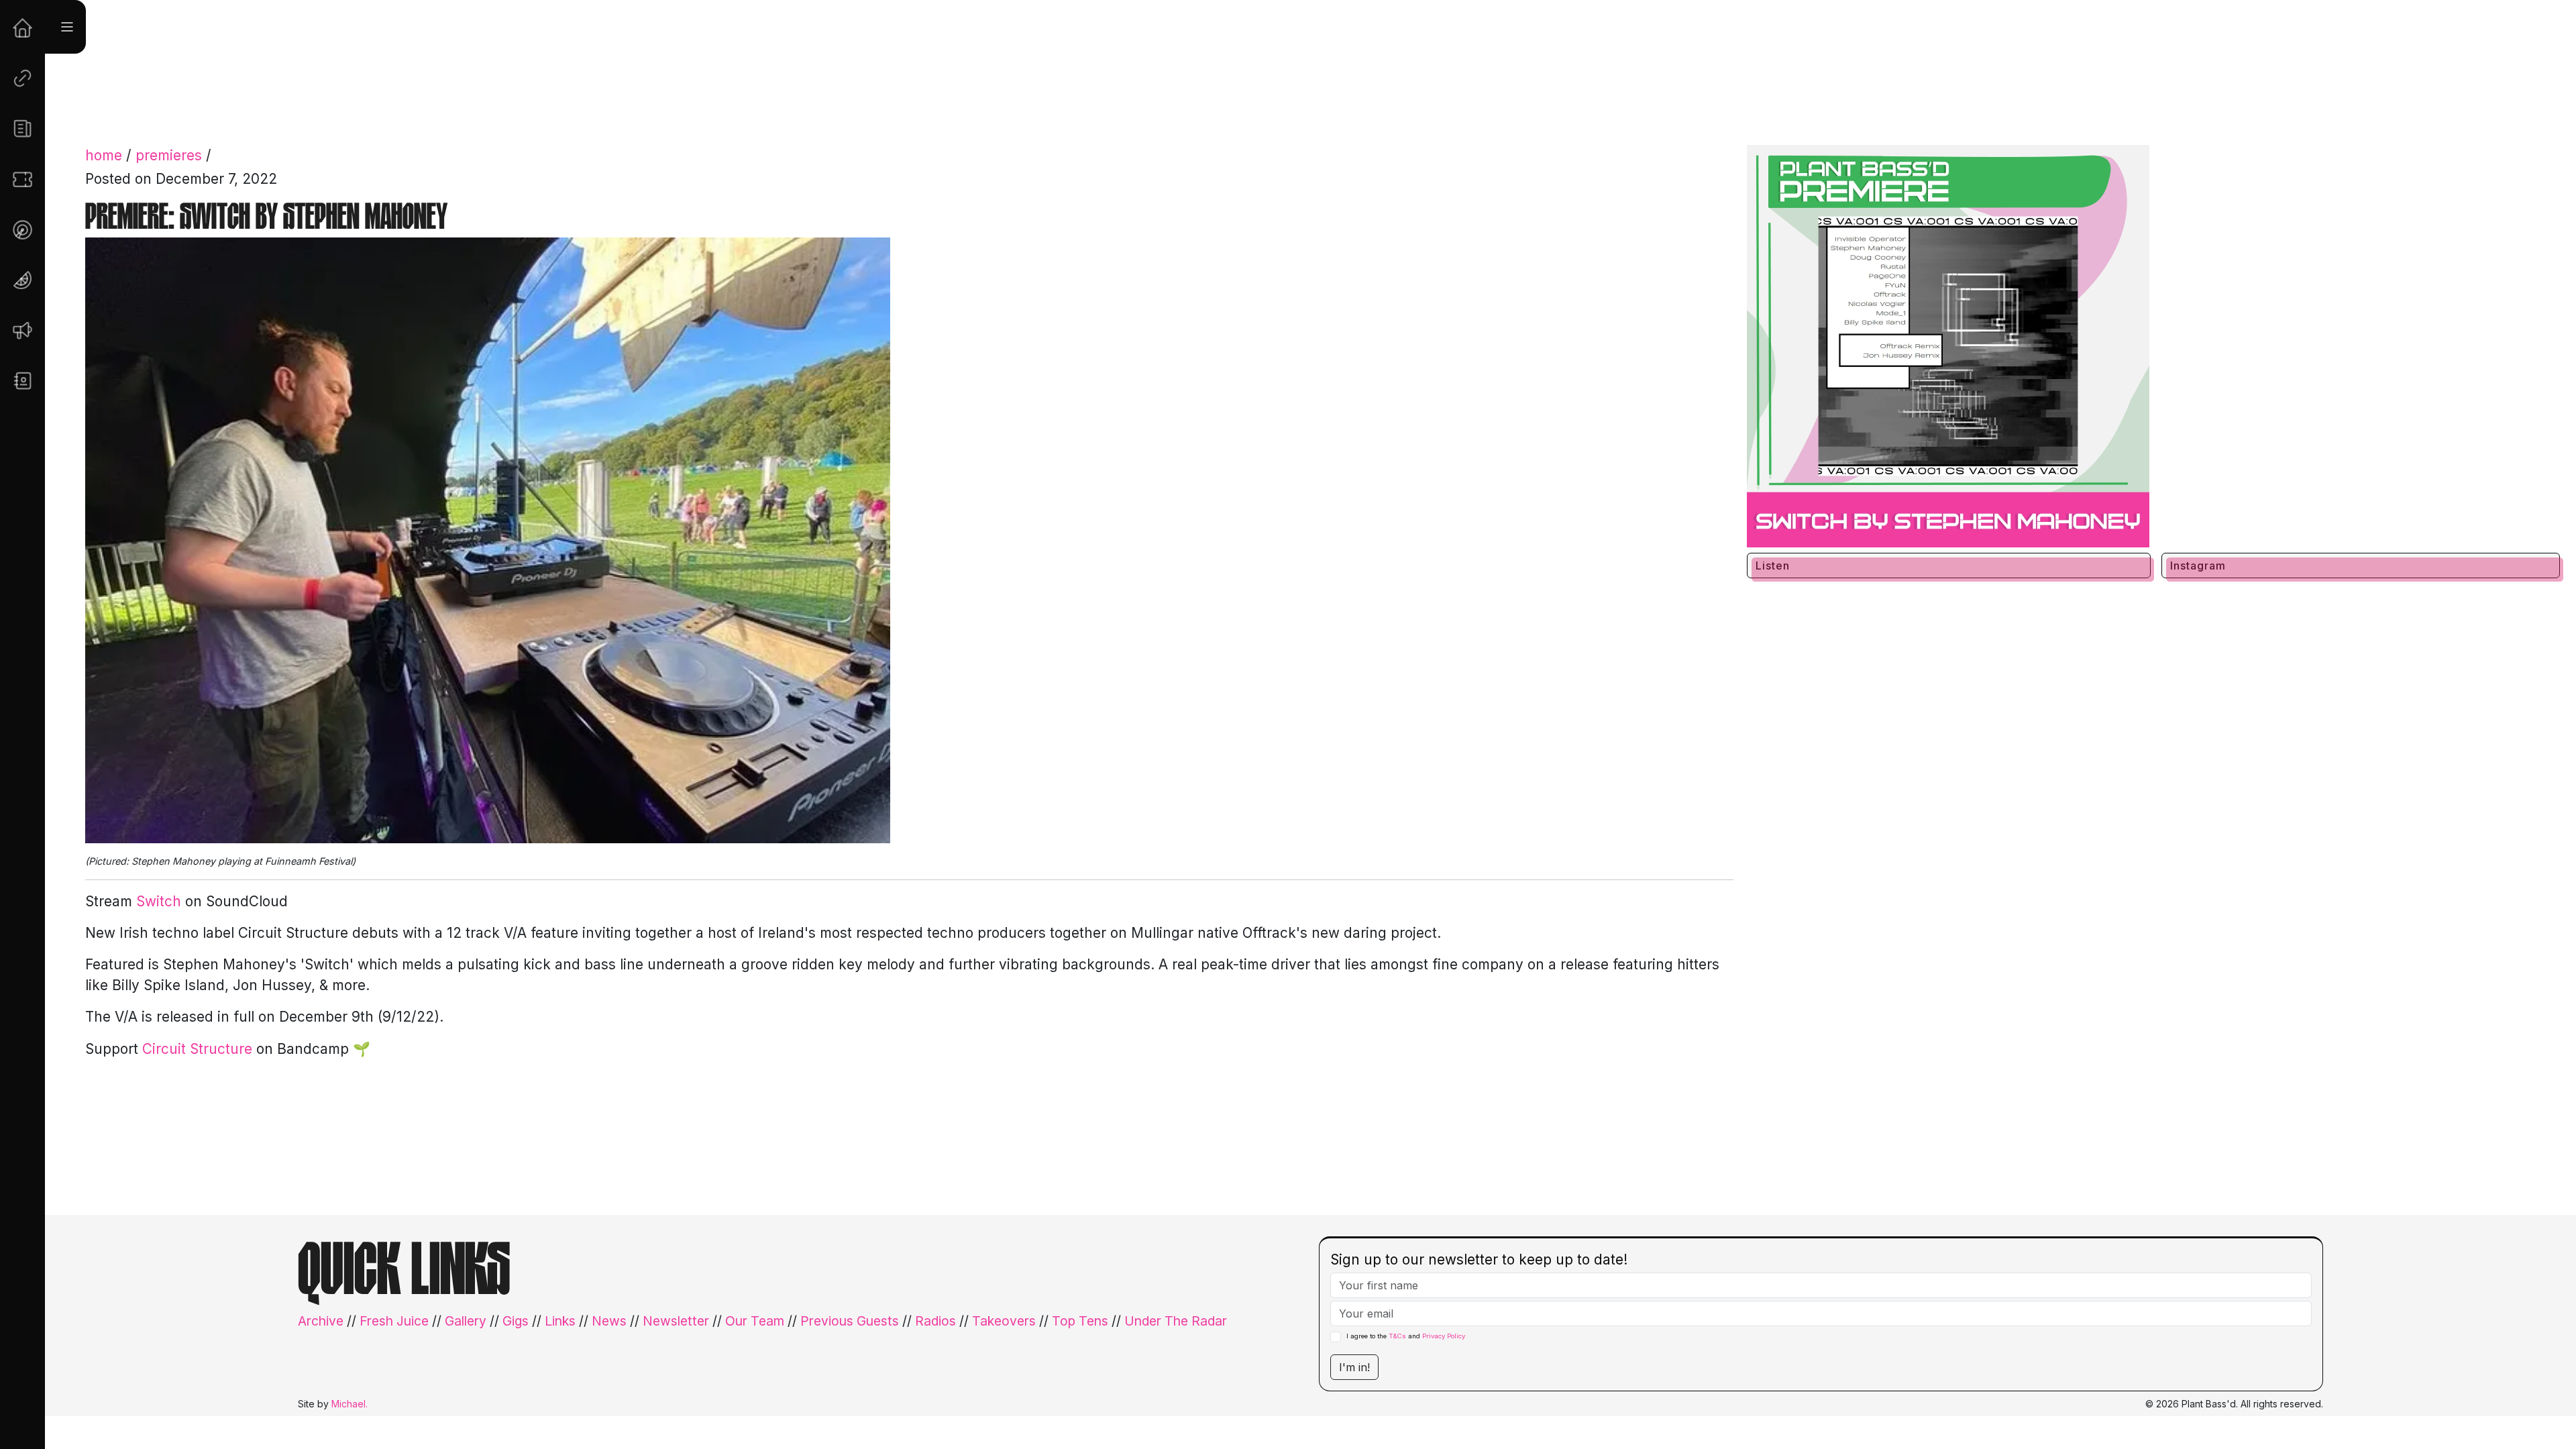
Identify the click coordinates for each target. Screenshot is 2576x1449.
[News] (22, 128)
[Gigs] (22, 179)
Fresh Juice (394, 1321)
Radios (935, 1321)
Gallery (466, 1321)
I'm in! (1354, 1367)
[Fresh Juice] (22, 280)
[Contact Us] (22, 381)
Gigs (516, 1321)
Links (560, 1321)
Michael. (350, 1404)
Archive (321, 1321)
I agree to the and (1406, 1336)
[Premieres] (22, 330)
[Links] (22, 78)
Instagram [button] (2198, 566)
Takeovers (1004, 1321)
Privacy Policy (1444, 1336)
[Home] (22, 28)
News (609, 1321)
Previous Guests (850, 1321)
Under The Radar (1176, 1321)
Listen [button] (1773, 566)
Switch (159, 901)
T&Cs (1397, 1336)
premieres (169, 155)
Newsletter (676, 1321)
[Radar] (22, 230)
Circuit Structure (197, 1049)
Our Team (755, 1321)
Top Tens (1080, 1321)
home (104, 155)
